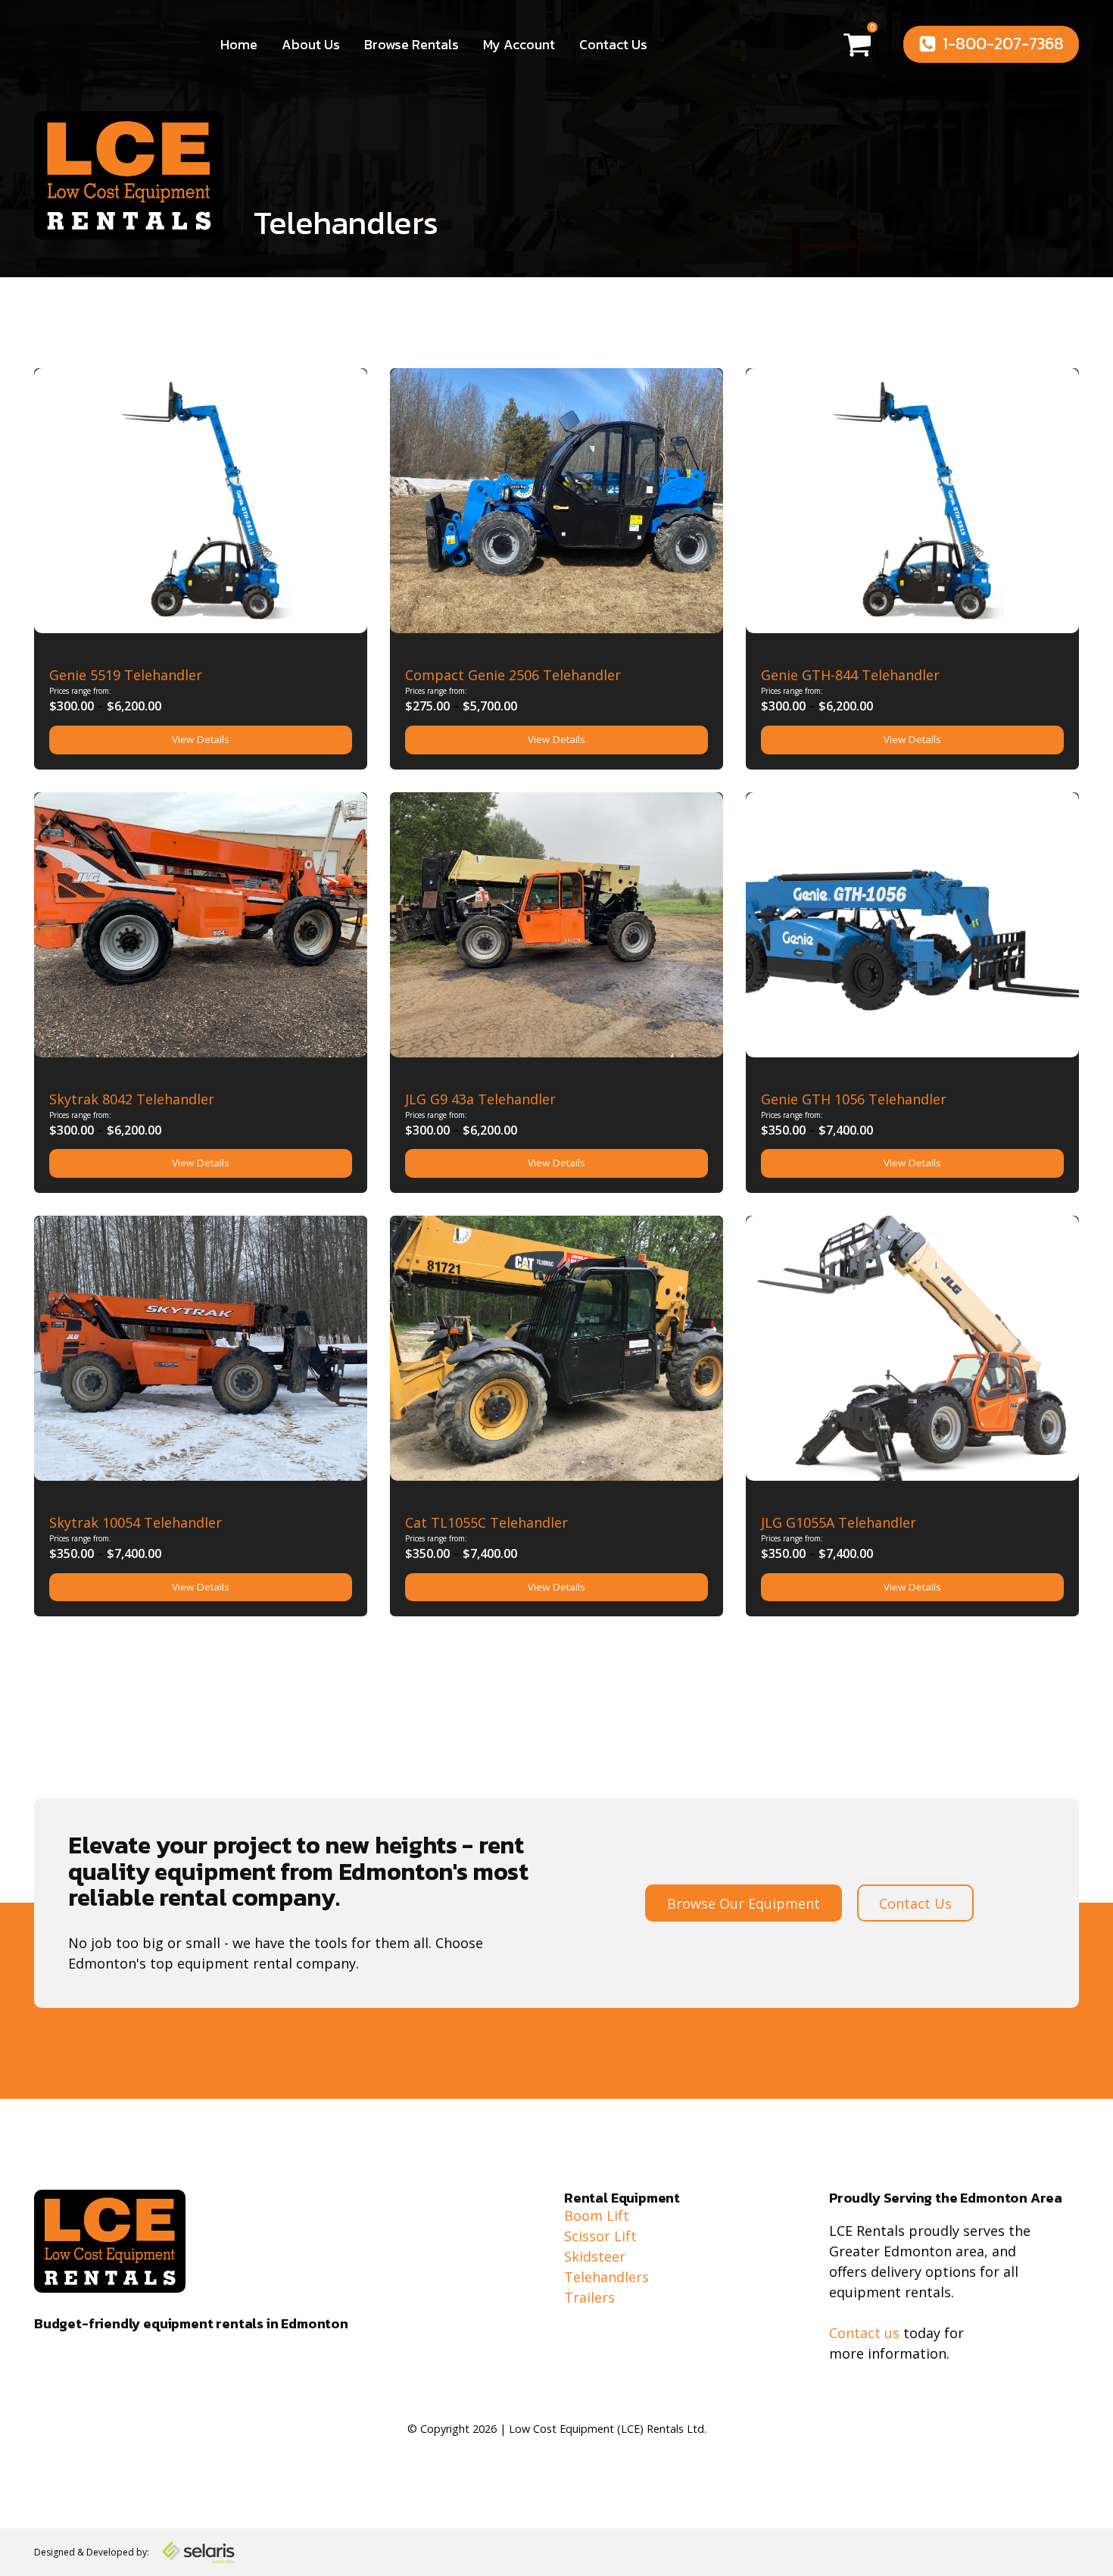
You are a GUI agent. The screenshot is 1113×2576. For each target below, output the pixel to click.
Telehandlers (346, 223)
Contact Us (613, 44)
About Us (311, 44)
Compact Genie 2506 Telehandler (513, 675)
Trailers (589, 2297)
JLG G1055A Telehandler (839, 1522)
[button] (991, 44)
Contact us (864, 2333)
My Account (519, 44)
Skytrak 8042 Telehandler (132, 1099)
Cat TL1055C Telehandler (486, 1522)
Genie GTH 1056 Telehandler (854, 1099)
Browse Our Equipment (744, 1903)
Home (239, 44)
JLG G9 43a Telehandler (480, 1099)
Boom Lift (597, 2215)
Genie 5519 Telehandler (126, 675)
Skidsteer (595, 2256)
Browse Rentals (412, 44)
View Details (201, 739)
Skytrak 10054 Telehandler (136, 1522)
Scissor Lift (600, 2236)
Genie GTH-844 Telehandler (850, 675)
